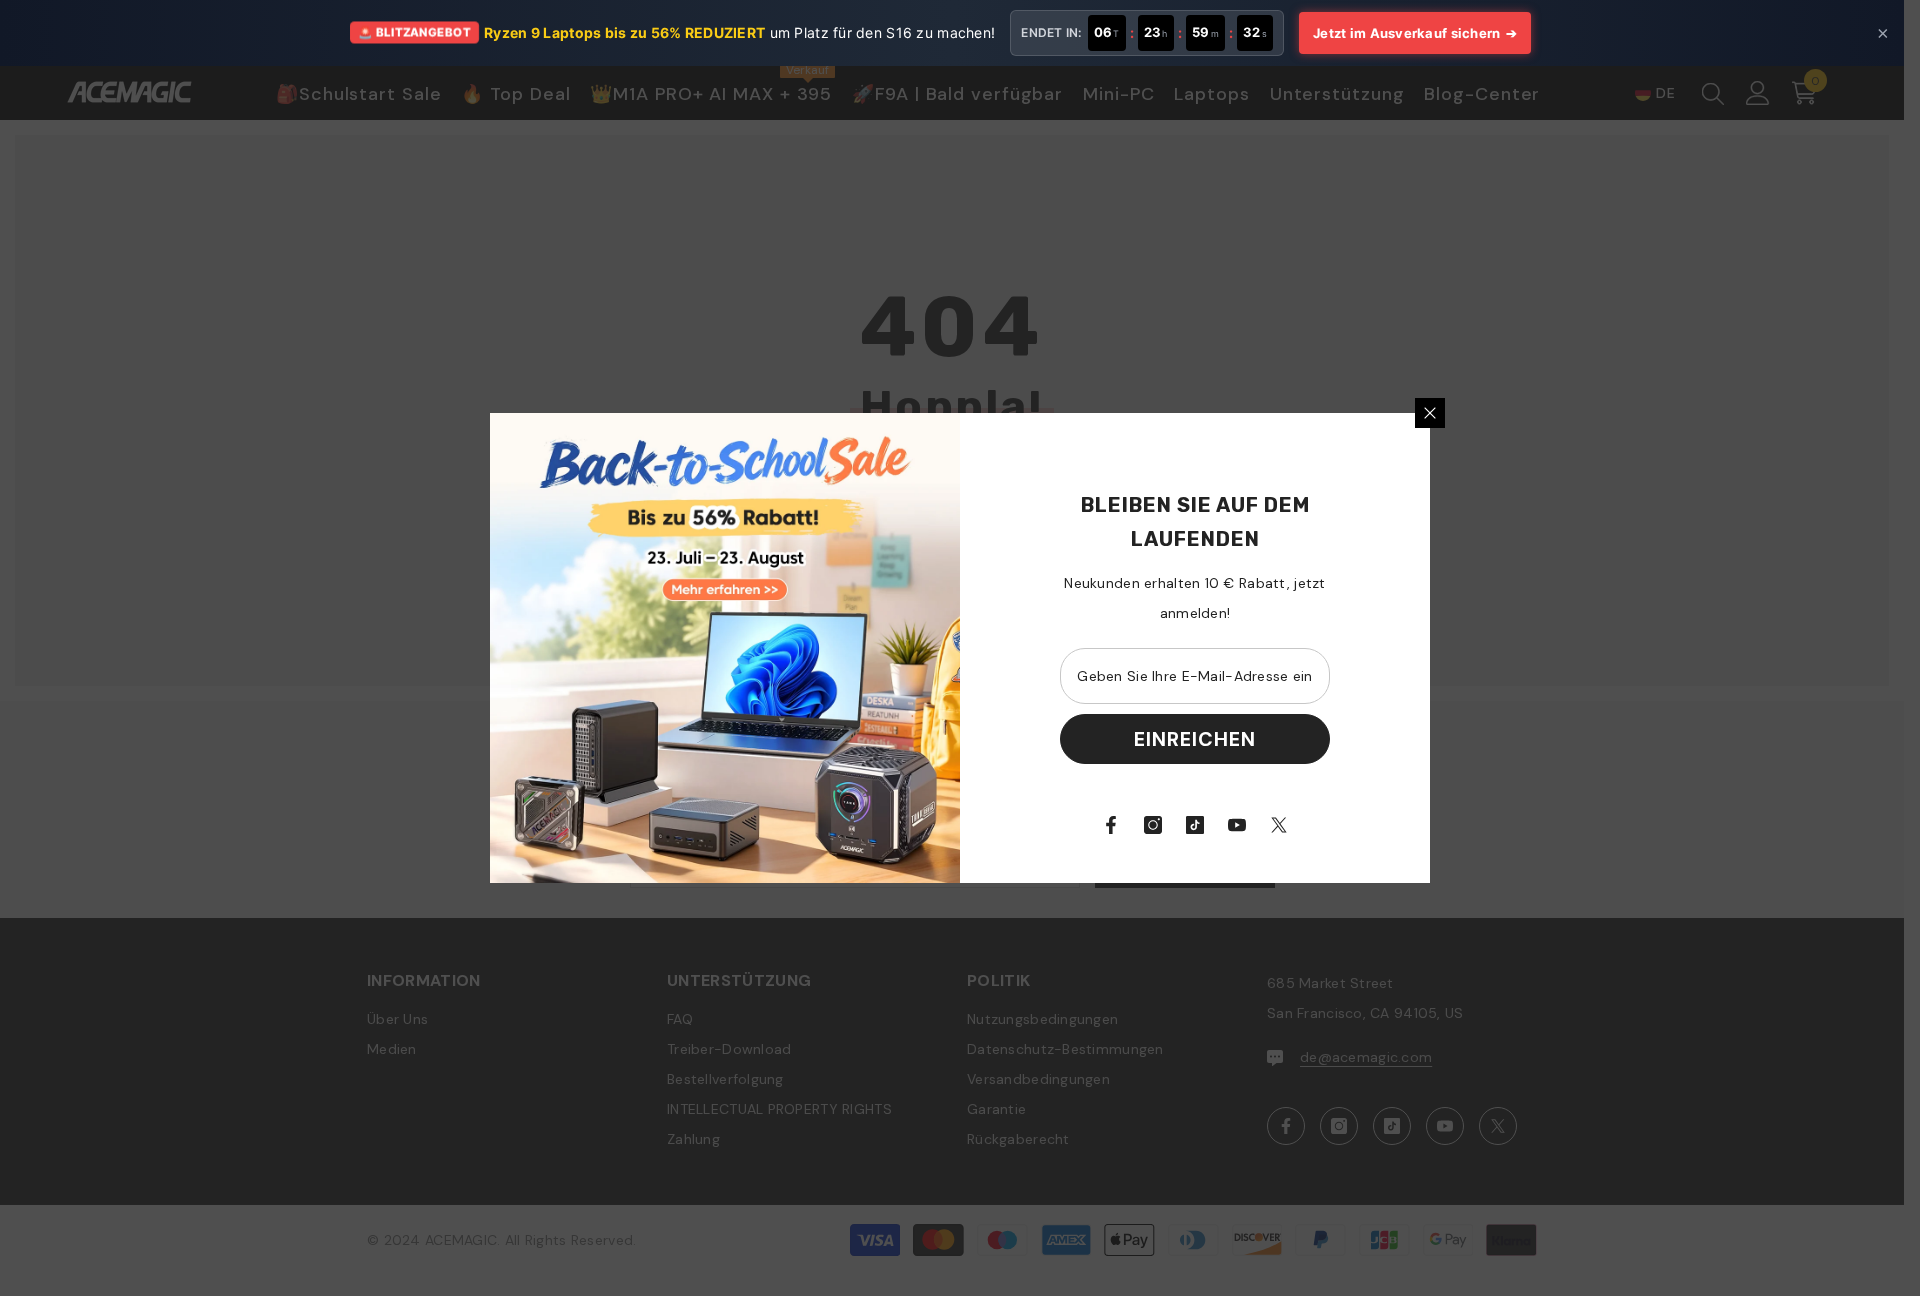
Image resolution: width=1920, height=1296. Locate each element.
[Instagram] (1153, 825)
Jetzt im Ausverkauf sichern (1415, 33)
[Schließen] (1430, 413)
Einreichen (1195, 739)
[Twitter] (1279, 825)
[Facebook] (1111, 825)
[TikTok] (1195, 825)
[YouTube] (1237, 825)
